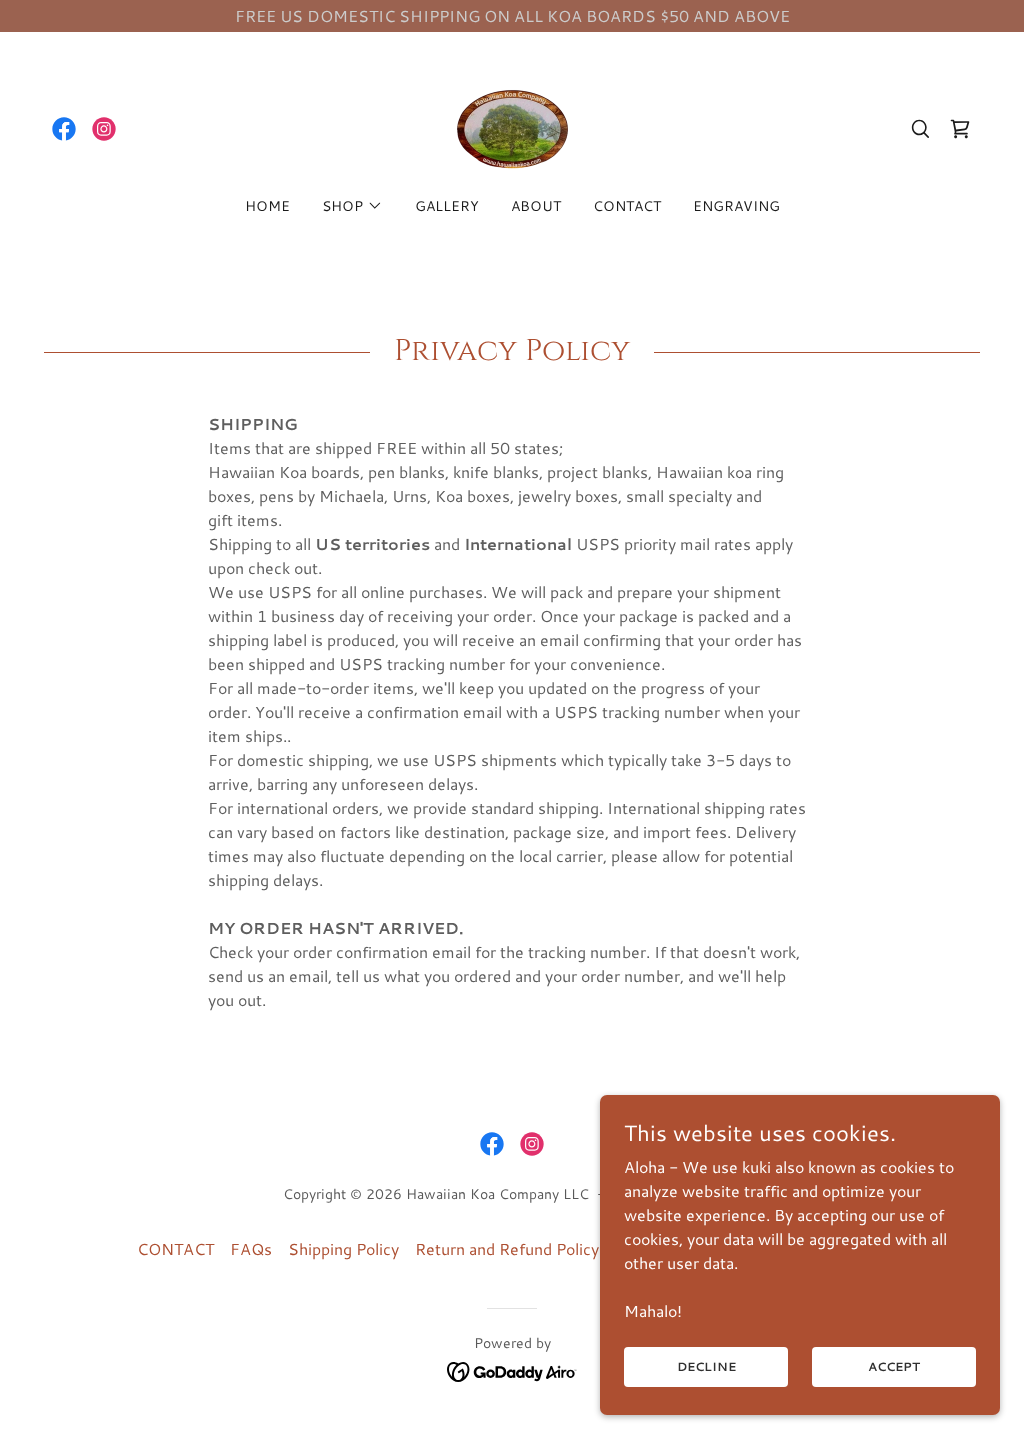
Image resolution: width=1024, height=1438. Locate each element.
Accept (894, 1366)
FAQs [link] (251, 1248)
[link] (64, 129)
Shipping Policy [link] (343, 1248)
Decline (706, 1366)
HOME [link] (267, 206)
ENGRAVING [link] (736, 206)
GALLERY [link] (447, 206)
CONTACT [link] (627, 206)
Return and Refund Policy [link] (507, 1248)
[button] (352, 206)
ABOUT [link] (536, 206)
